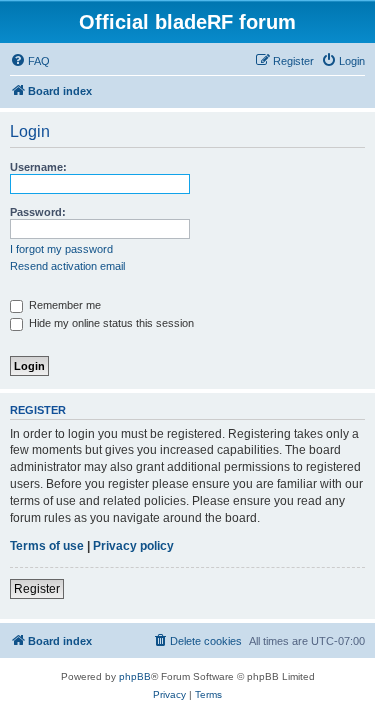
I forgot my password (61, 249)
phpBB (135, 676)
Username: (38, 167)
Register (37, 589)
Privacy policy (133, 546)
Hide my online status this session (110, 323)
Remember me (63, 305)
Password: (38, 212)
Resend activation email (67, 266)
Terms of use (47, 546)
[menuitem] (30, 61)
